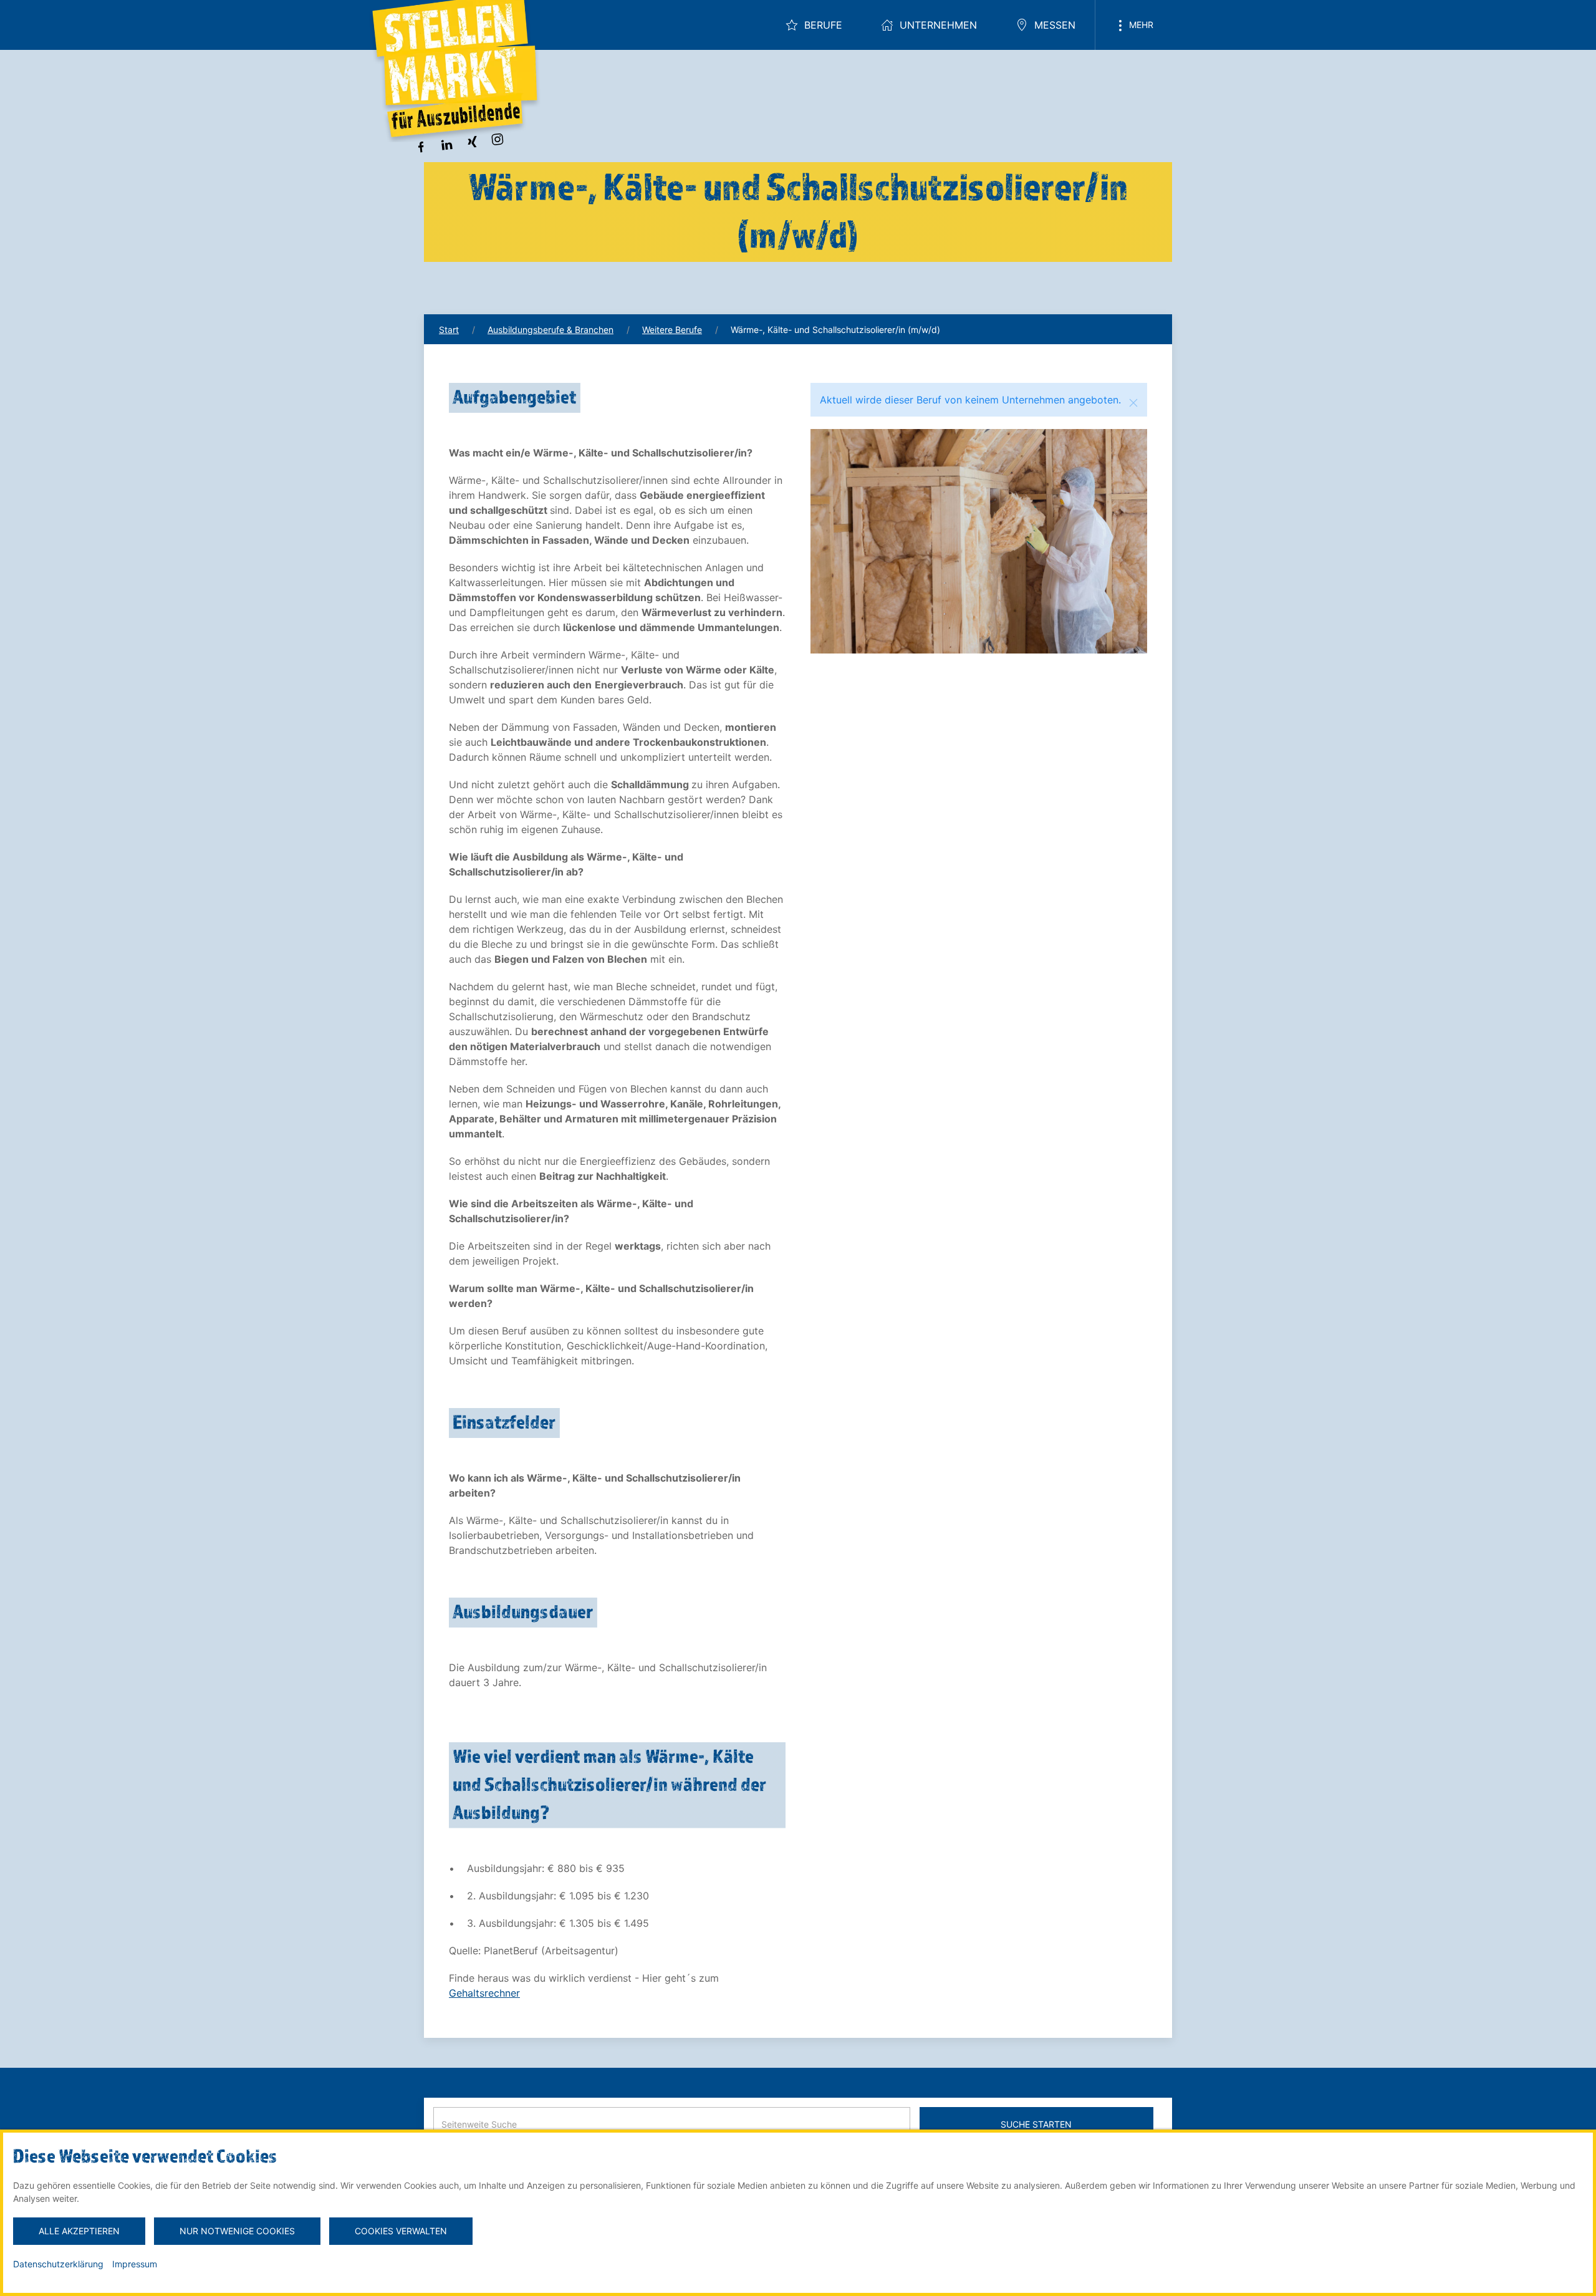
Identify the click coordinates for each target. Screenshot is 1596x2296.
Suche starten (1036, 2124)
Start (449, 330)
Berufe (823, 25)
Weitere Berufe (672, 330)
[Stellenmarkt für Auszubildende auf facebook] (421, 146)
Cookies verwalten (401, 2231)
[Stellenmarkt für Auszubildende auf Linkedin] (446, 143)
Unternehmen (938, 25)
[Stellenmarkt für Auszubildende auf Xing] (472, 141)
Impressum (135, 2264)
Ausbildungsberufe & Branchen (550, 330)
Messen (1055, 25)
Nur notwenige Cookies (237, 2231)
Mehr (1140, 25)
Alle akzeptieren (79, 2231)
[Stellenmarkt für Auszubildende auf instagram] (498, 138)
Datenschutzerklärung (58, 2264)
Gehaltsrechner (484, 1993)
